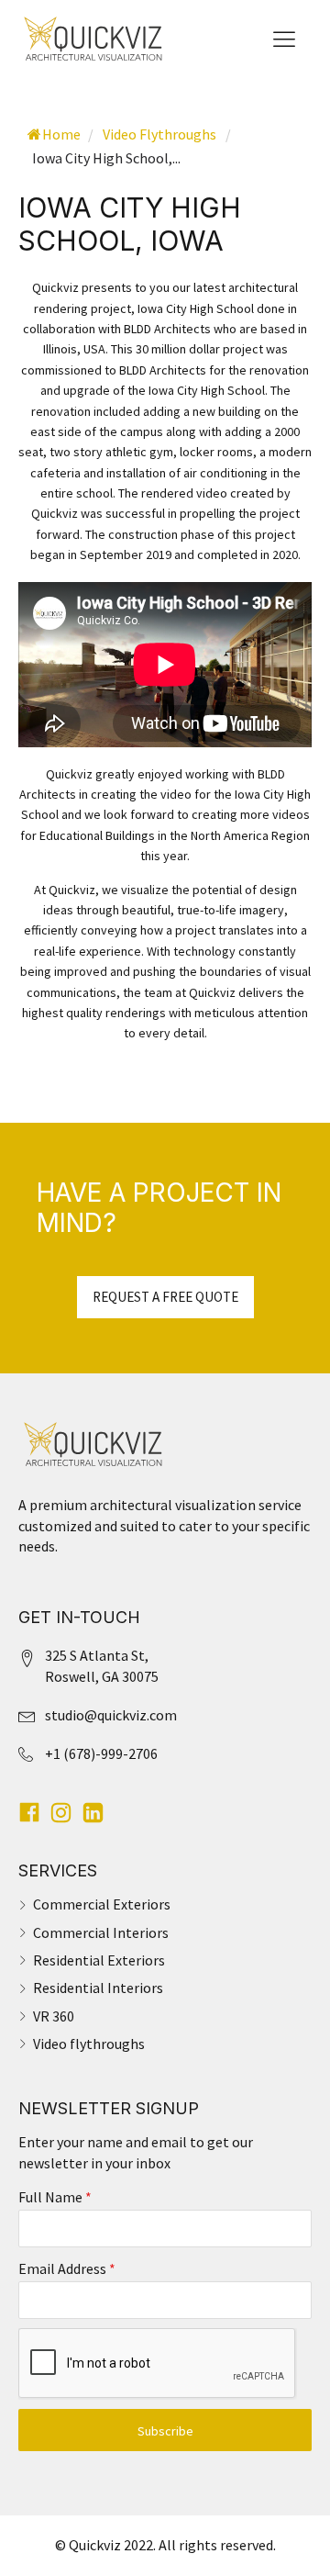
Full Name (55, 2197)
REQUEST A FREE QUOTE (165, 1297)
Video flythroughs (89, 2044)
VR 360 (54, 2016)
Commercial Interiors (101, 1932)
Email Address (67, 2268)
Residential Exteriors (99, 1960)
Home (61, 134)
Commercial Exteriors (102, 1904)
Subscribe (165, 2431)
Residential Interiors (98, 1988)
